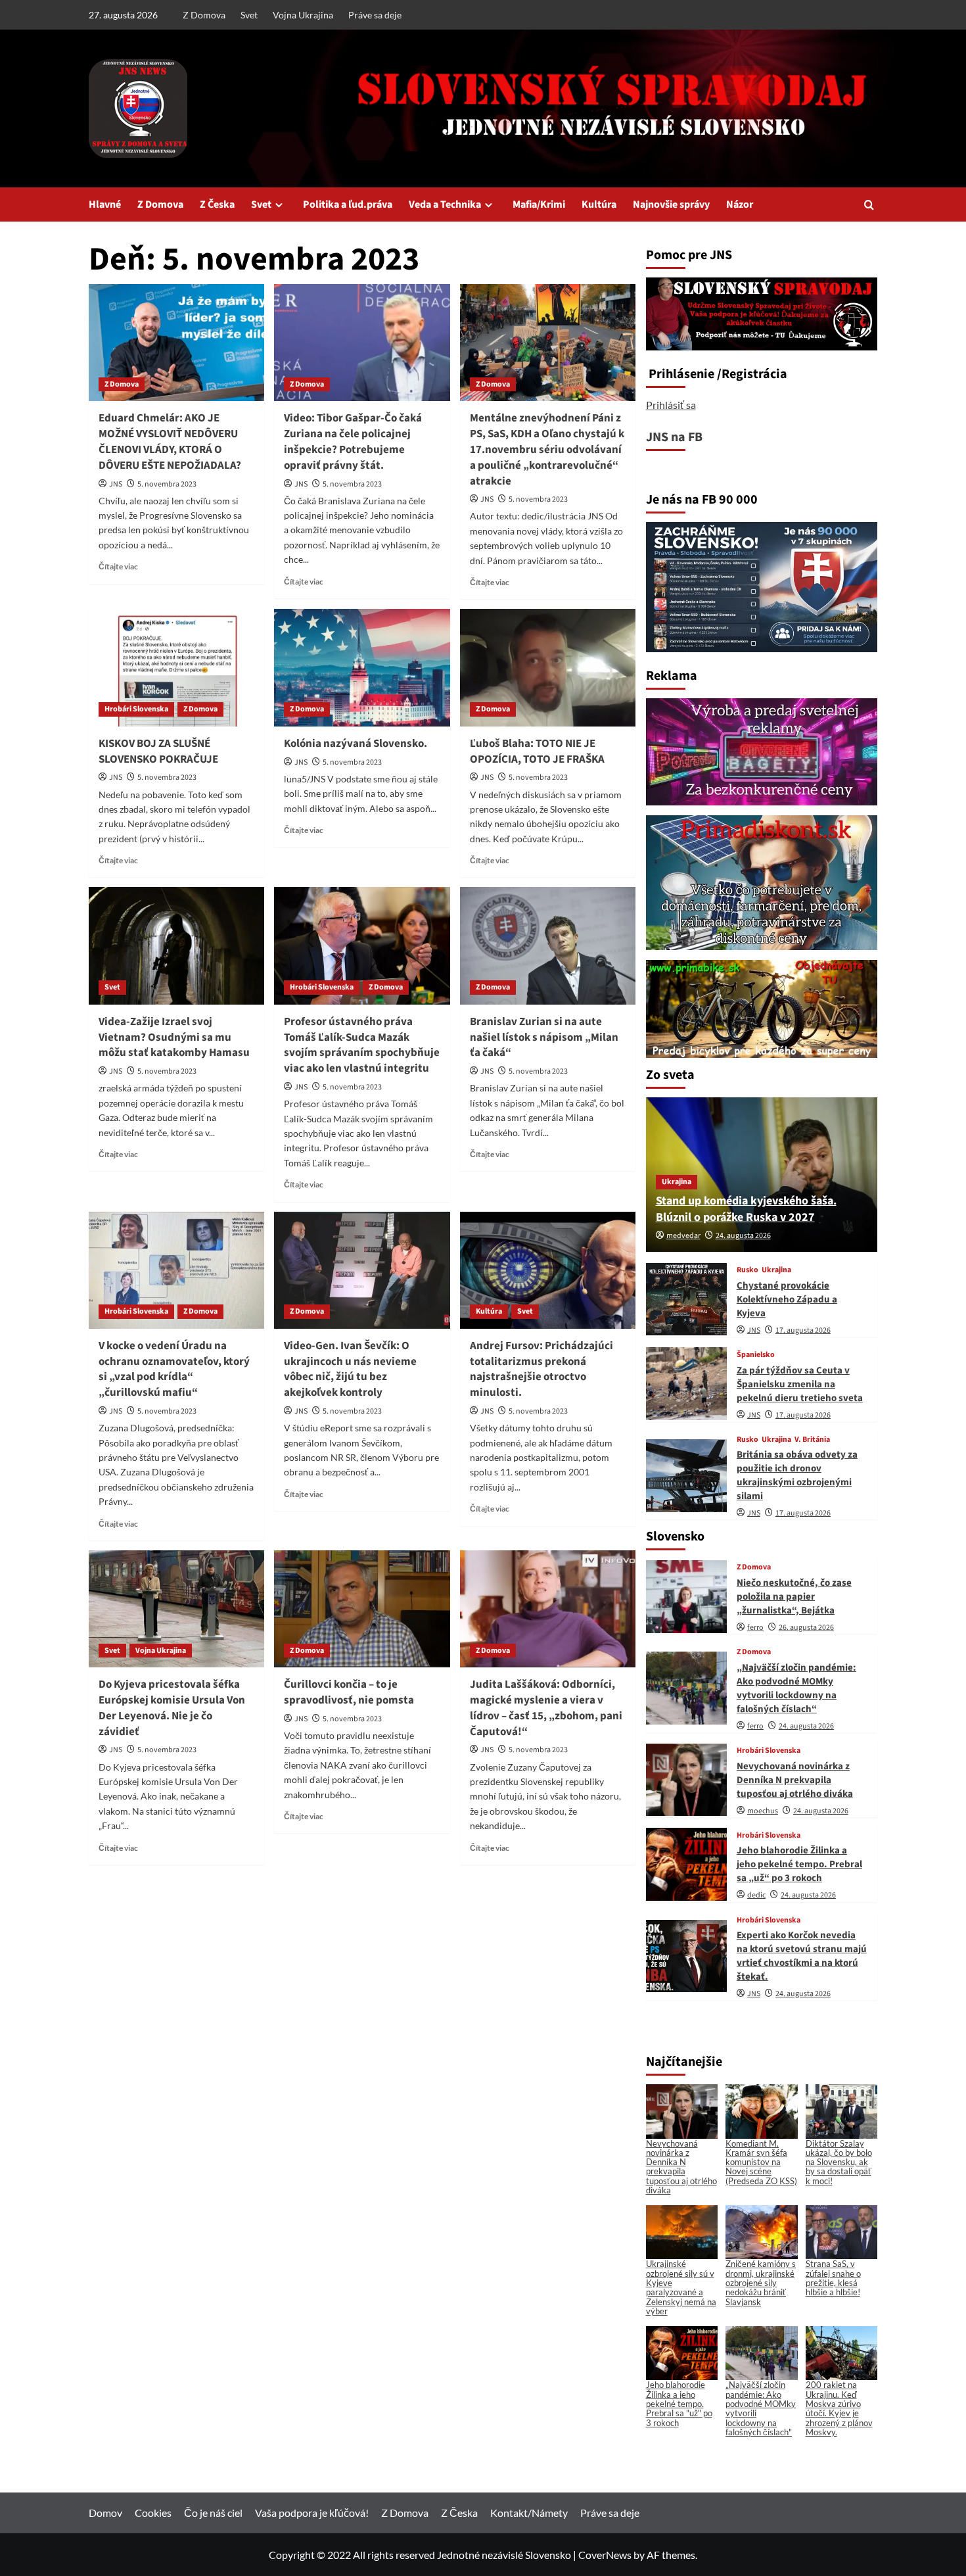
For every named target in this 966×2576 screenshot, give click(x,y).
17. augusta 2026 (803, 1330)
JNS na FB (674, 437)
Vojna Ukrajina (303, 15)
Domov (105, 2513)
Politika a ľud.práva (348, 204)
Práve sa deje (375, 15)
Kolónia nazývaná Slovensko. (356, 744)
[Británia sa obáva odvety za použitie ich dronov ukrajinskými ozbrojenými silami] (686, 1476)
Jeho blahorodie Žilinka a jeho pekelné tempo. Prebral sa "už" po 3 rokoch (679, 2403)
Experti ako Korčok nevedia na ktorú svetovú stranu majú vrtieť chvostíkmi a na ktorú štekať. (802, 1956)
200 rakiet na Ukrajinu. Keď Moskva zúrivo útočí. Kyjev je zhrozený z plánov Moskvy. (839, 2408)
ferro (755, 1628)
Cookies (153, 2513)
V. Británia (812, 1440)
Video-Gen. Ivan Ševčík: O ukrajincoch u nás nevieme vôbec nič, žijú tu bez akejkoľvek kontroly (350, 1369)
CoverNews (605, 2555)
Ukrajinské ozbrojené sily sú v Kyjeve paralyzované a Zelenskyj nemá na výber (681, 2287)
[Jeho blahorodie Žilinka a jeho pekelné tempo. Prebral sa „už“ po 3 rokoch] (686, 1864)
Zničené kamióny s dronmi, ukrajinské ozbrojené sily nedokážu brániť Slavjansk (761, 2282)
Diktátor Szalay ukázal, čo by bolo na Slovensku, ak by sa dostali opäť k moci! (839, 2162)
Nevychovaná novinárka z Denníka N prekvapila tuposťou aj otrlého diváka (795, 1780)
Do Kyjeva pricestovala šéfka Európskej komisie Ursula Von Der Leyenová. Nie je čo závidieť (172, 1708)
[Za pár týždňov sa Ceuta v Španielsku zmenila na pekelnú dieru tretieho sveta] (686, 1384)
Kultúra (599, 204)
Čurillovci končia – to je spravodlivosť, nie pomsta (349, 1692)
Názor (740, 204)
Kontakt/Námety (529, 2513)
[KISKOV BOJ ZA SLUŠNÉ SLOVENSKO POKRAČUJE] (176, 667)
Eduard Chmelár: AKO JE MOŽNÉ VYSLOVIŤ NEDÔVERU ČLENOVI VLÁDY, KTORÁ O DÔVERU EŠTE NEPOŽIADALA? (170, 441)
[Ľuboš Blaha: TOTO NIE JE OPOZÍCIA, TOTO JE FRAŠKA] (548, 667)
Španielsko (756, 1355)
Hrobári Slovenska (136, 709)
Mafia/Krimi (539, 204)
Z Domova (204, 15)
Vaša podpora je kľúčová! (312, 2513)
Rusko (747, 1270)
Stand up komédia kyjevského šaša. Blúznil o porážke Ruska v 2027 (746, 1209)
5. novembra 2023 (167, 484)
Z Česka (217, 204)
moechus (763, 1811)
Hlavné (105, 204)
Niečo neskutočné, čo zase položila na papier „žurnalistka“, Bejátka (794, 1597)
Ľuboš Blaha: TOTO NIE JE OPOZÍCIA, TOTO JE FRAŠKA (537, 751)
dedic (756, 1895)
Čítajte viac (118, 566)
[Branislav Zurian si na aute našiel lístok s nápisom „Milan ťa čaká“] (548, 945)
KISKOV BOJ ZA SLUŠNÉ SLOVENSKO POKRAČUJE (158, 751)
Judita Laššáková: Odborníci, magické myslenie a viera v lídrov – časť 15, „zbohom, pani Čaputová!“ (546, 1708)
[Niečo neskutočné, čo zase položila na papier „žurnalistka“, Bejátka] (686, 1597)
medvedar (683, 1236)
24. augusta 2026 (743, 1236)
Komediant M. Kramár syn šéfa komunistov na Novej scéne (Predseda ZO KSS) (761, 2162)
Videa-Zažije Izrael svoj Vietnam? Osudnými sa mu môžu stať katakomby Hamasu (174, 1038)
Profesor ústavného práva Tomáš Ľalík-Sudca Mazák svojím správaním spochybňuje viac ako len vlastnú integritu (362, 1045)
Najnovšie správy (671, 204)
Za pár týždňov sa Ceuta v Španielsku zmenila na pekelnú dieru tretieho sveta (800, 1384)
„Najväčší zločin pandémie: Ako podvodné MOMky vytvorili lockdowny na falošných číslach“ (796, 1688)
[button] (869, 205)
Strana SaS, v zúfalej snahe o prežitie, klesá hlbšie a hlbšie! (833, 2278)
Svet (249, 15)
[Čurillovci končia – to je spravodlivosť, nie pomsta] (362, 1609)
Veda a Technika (445, 204)
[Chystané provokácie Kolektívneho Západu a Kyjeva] (686, 1300)
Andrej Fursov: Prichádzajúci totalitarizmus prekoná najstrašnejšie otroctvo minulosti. (541, 1369)
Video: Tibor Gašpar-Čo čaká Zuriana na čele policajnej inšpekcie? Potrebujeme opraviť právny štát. (353, 441)
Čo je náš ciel (213, 2513)
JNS (116, 484)
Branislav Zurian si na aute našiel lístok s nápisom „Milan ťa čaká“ (544, 1038)
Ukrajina (677, 1182)
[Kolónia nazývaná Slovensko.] (362, 667)
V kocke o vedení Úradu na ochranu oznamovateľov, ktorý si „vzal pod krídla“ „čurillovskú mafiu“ (174, 1369)
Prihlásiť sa (671, 405)
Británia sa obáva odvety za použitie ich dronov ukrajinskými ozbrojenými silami (797, 1475)
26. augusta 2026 (806, 1628)
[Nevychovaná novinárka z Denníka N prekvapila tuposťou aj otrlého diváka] (686, 1780)
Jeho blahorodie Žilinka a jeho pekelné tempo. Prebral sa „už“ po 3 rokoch (799, 1864)
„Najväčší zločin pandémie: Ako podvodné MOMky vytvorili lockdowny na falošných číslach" (761, 2408)
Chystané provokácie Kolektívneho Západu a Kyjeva (787, 1300)
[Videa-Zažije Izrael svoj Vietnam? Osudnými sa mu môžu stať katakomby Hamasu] (176, 945)
